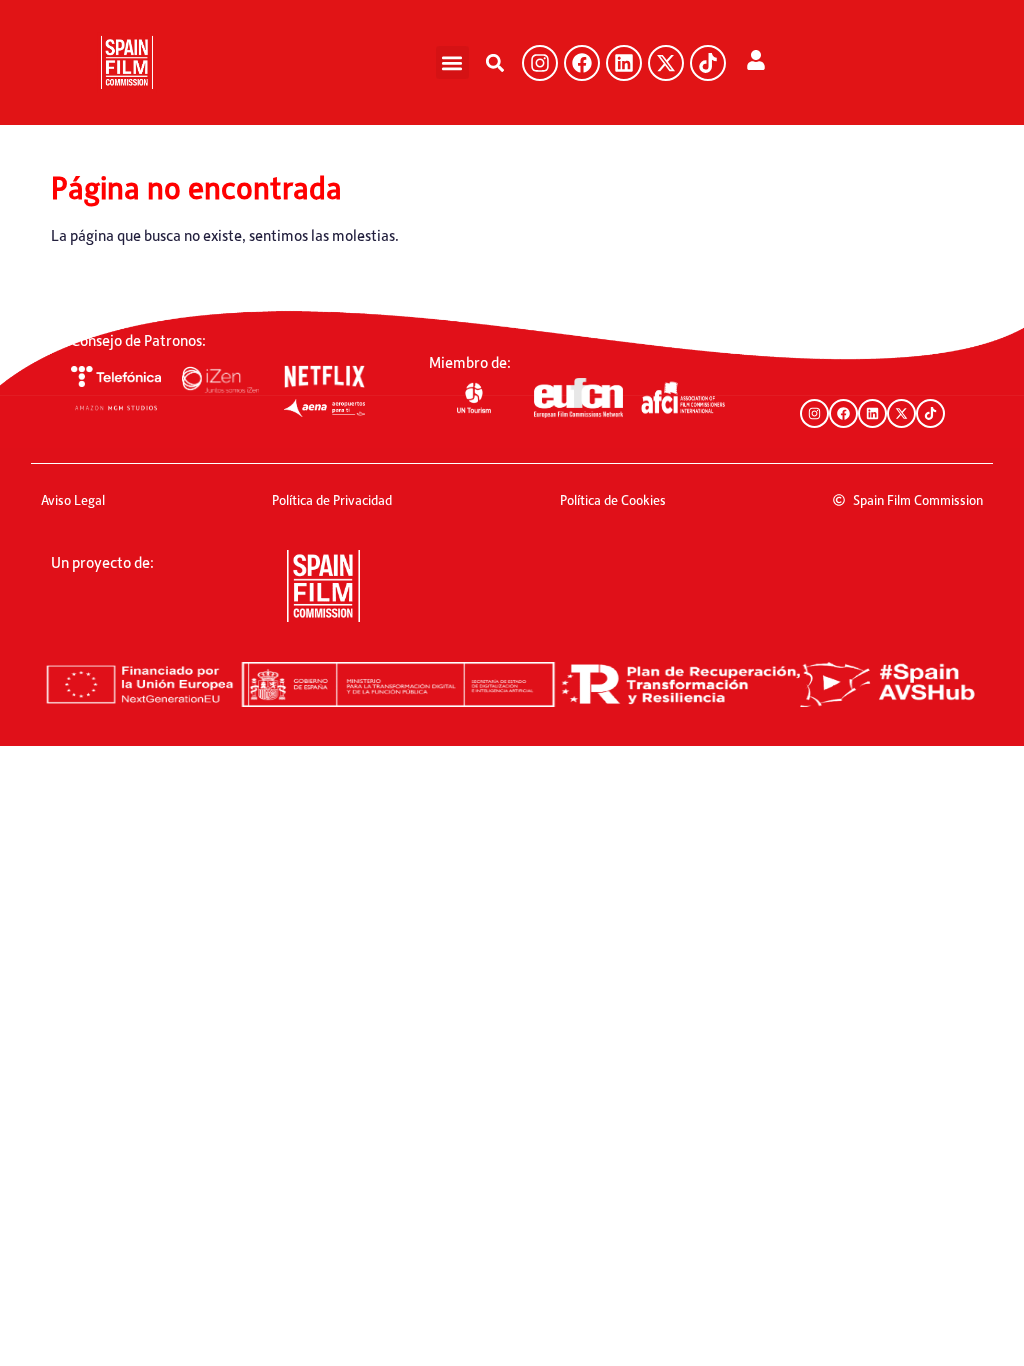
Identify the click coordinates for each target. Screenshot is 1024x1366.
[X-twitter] (666, 63)
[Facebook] (582, 63)
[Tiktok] (708, 63)
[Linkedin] (624, 63)
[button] (452, 62)
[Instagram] (540, 63)
